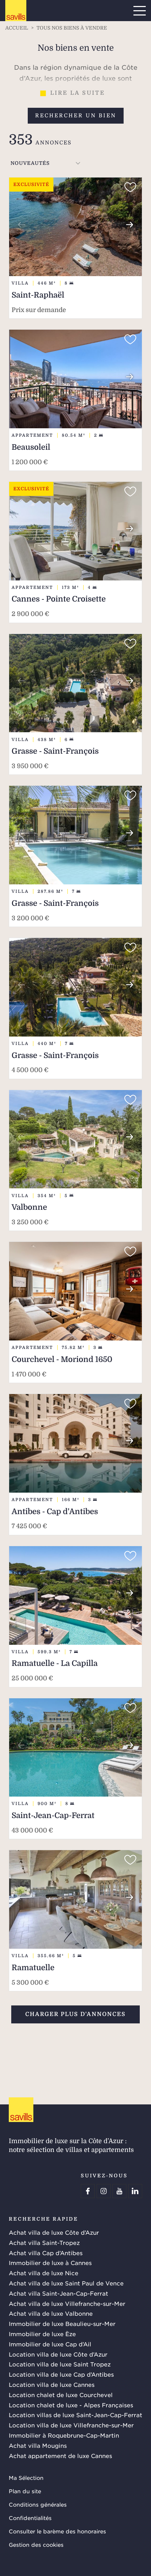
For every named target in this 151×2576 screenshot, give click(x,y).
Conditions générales (38, 2504)
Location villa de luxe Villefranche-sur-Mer (71, 2425)
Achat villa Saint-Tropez (44, 2242)
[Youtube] (119, 2191)
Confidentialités (30, 2518)
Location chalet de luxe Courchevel (61, 2395)
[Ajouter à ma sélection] (130, 187)
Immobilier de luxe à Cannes (50, 2263)
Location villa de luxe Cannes (52, 2384)
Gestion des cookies (36, 2544)
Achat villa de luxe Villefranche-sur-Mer (67, 2303)
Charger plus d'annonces (75, 2014)
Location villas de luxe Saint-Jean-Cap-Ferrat (75, 2415)
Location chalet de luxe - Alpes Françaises (71, 2405)
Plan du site (25, 2491)
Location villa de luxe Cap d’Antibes (61, 2374)
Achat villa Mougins (38, 2445)
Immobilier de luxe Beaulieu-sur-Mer (62, 2323)
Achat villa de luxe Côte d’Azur (54, 2232)
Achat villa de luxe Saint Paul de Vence (66, 2283)
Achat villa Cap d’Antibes (46, 2253)
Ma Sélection (26, 2478)
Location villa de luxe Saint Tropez (60, 2364)
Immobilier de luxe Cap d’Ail (50, 2344)
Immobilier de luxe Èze (42, 2334)
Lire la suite (78, 93)
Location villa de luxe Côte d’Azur (58, 2354)
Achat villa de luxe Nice (44, 2273)
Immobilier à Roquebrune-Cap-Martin (64, 2435)
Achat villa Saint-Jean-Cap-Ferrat (58, 2293)
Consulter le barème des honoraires (57, 2531)
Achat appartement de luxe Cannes (60, 2456)
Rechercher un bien (76, 116)
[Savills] (16, 11)
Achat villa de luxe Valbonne (51, 2313)
